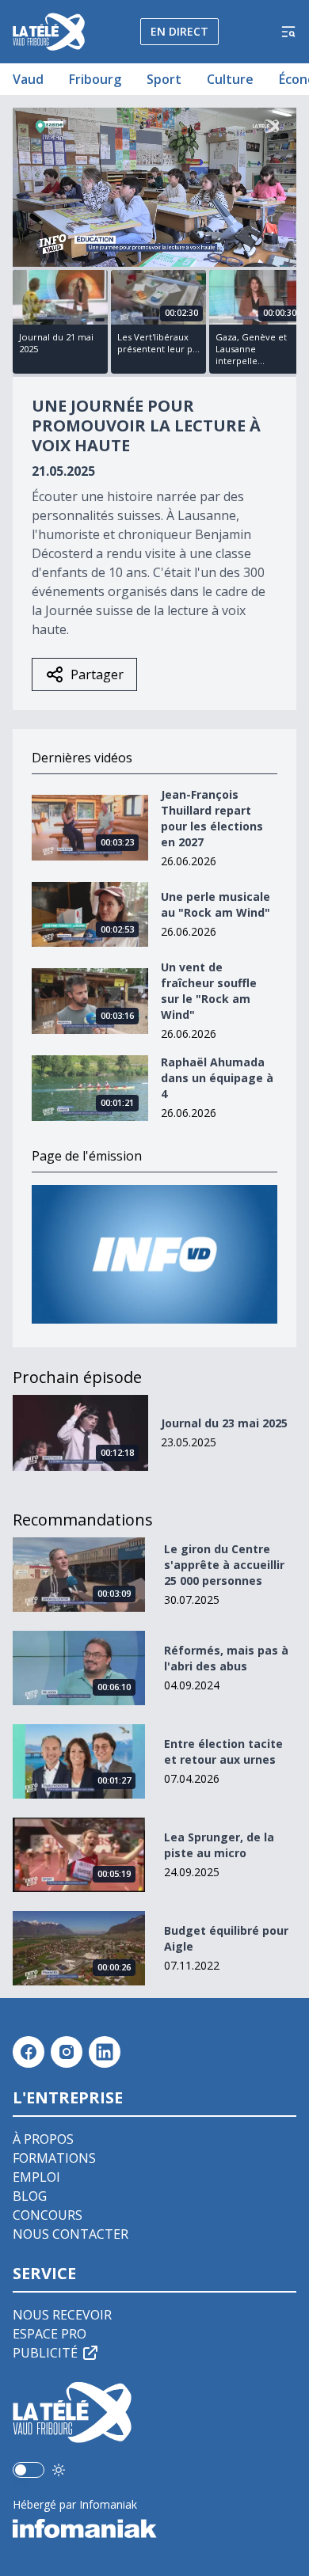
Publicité (45, 2353)
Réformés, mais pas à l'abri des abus (226, 1658)
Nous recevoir (62, 2315)
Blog (30, 2196)
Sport (164, 79)
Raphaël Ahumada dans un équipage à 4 (217, 1078)
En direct (179, 31)
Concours (48, 2215)
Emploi (36, 2177)
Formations (54, 2158)
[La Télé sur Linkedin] (105, 2052)
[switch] (29, 2470)
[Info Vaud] (154, 1254)
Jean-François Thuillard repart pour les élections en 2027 (212, 818)
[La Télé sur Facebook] (29, 2052)
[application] (154, 187)
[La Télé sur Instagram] (67, 2052)
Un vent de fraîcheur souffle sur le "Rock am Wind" (209, 991)
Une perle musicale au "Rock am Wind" (216, 904)
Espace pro (50, 2334)
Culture (230, 79)
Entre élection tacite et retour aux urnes (223, 1752)
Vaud (28, 79)
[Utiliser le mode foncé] (59, 2470)
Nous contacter (71, 2234)
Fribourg (95, 79)
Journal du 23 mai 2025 (224, 1423)
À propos (43, 2139)
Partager (97, 674)
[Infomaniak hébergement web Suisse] (154, 2529)
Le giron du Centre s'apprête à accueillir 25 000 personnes (224, 1565)
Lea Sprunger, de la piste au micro (219, 1845)
